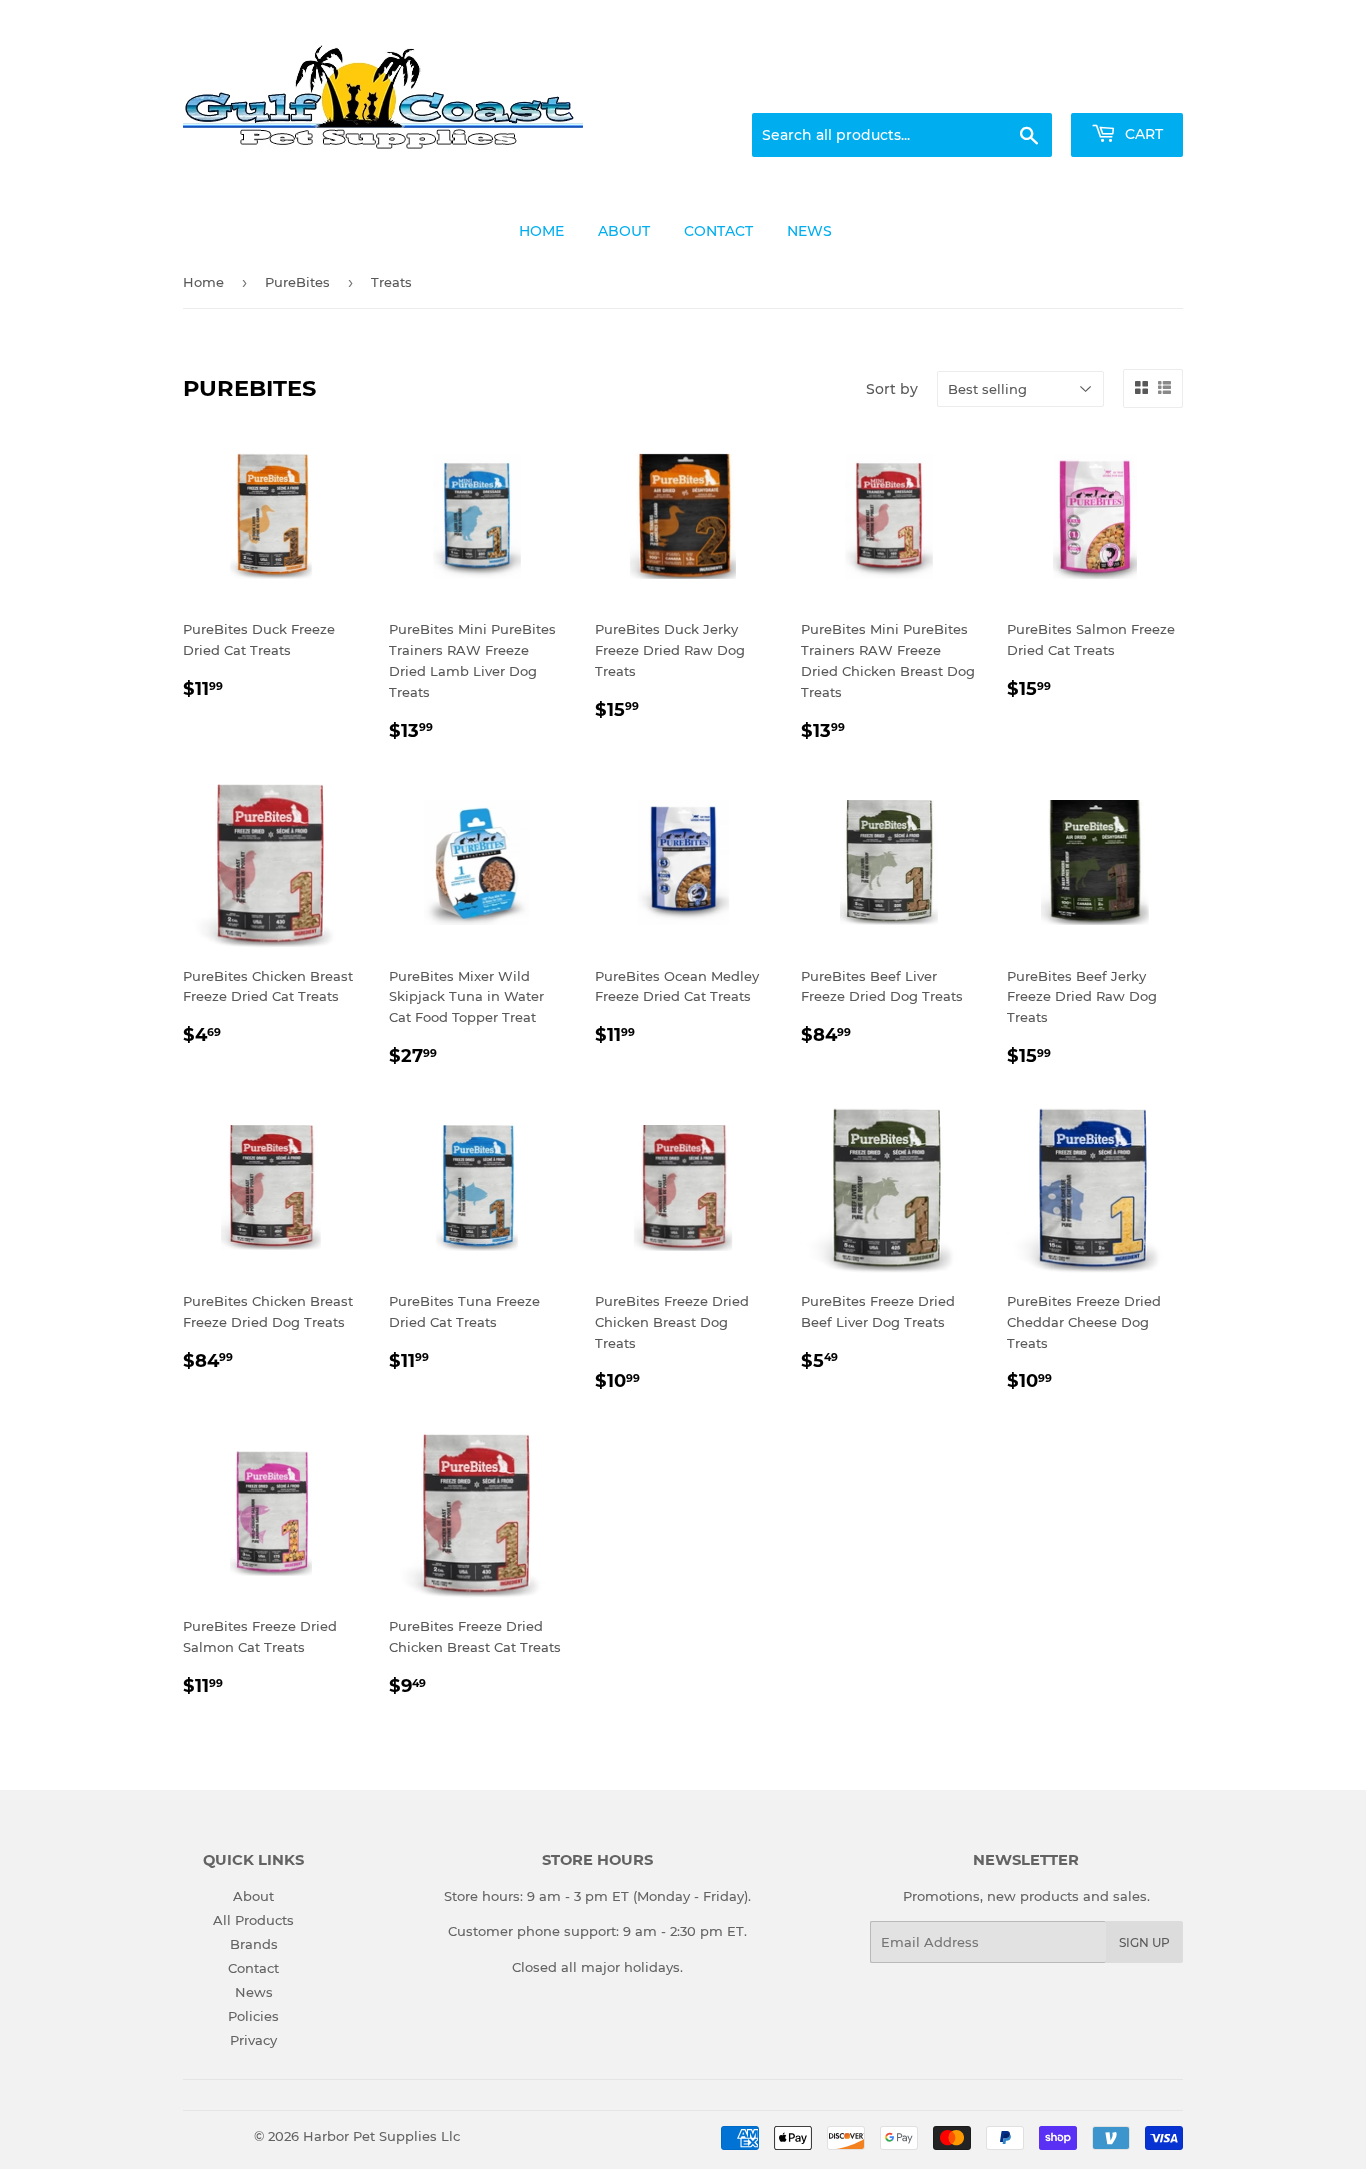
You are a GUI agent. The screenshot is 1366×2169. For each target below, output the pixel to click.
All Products (253, 1920)
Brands (254, 1944)
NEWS (809, 231)
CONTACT (718, 231)
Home (203, 282)
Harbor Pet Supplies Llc (381, 2136)
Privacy (253, 2040)
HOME (541, 231)
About (253, 1896)
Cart (1142, 134)
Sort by (892, 389)
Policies (253, 2016)
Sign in (1025, 89)
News (254, 1992)
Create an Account (1128, 89)
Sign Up (1144, 1942)
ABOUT (624, 231)
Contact (253, 1968)
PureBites (297, 282)
